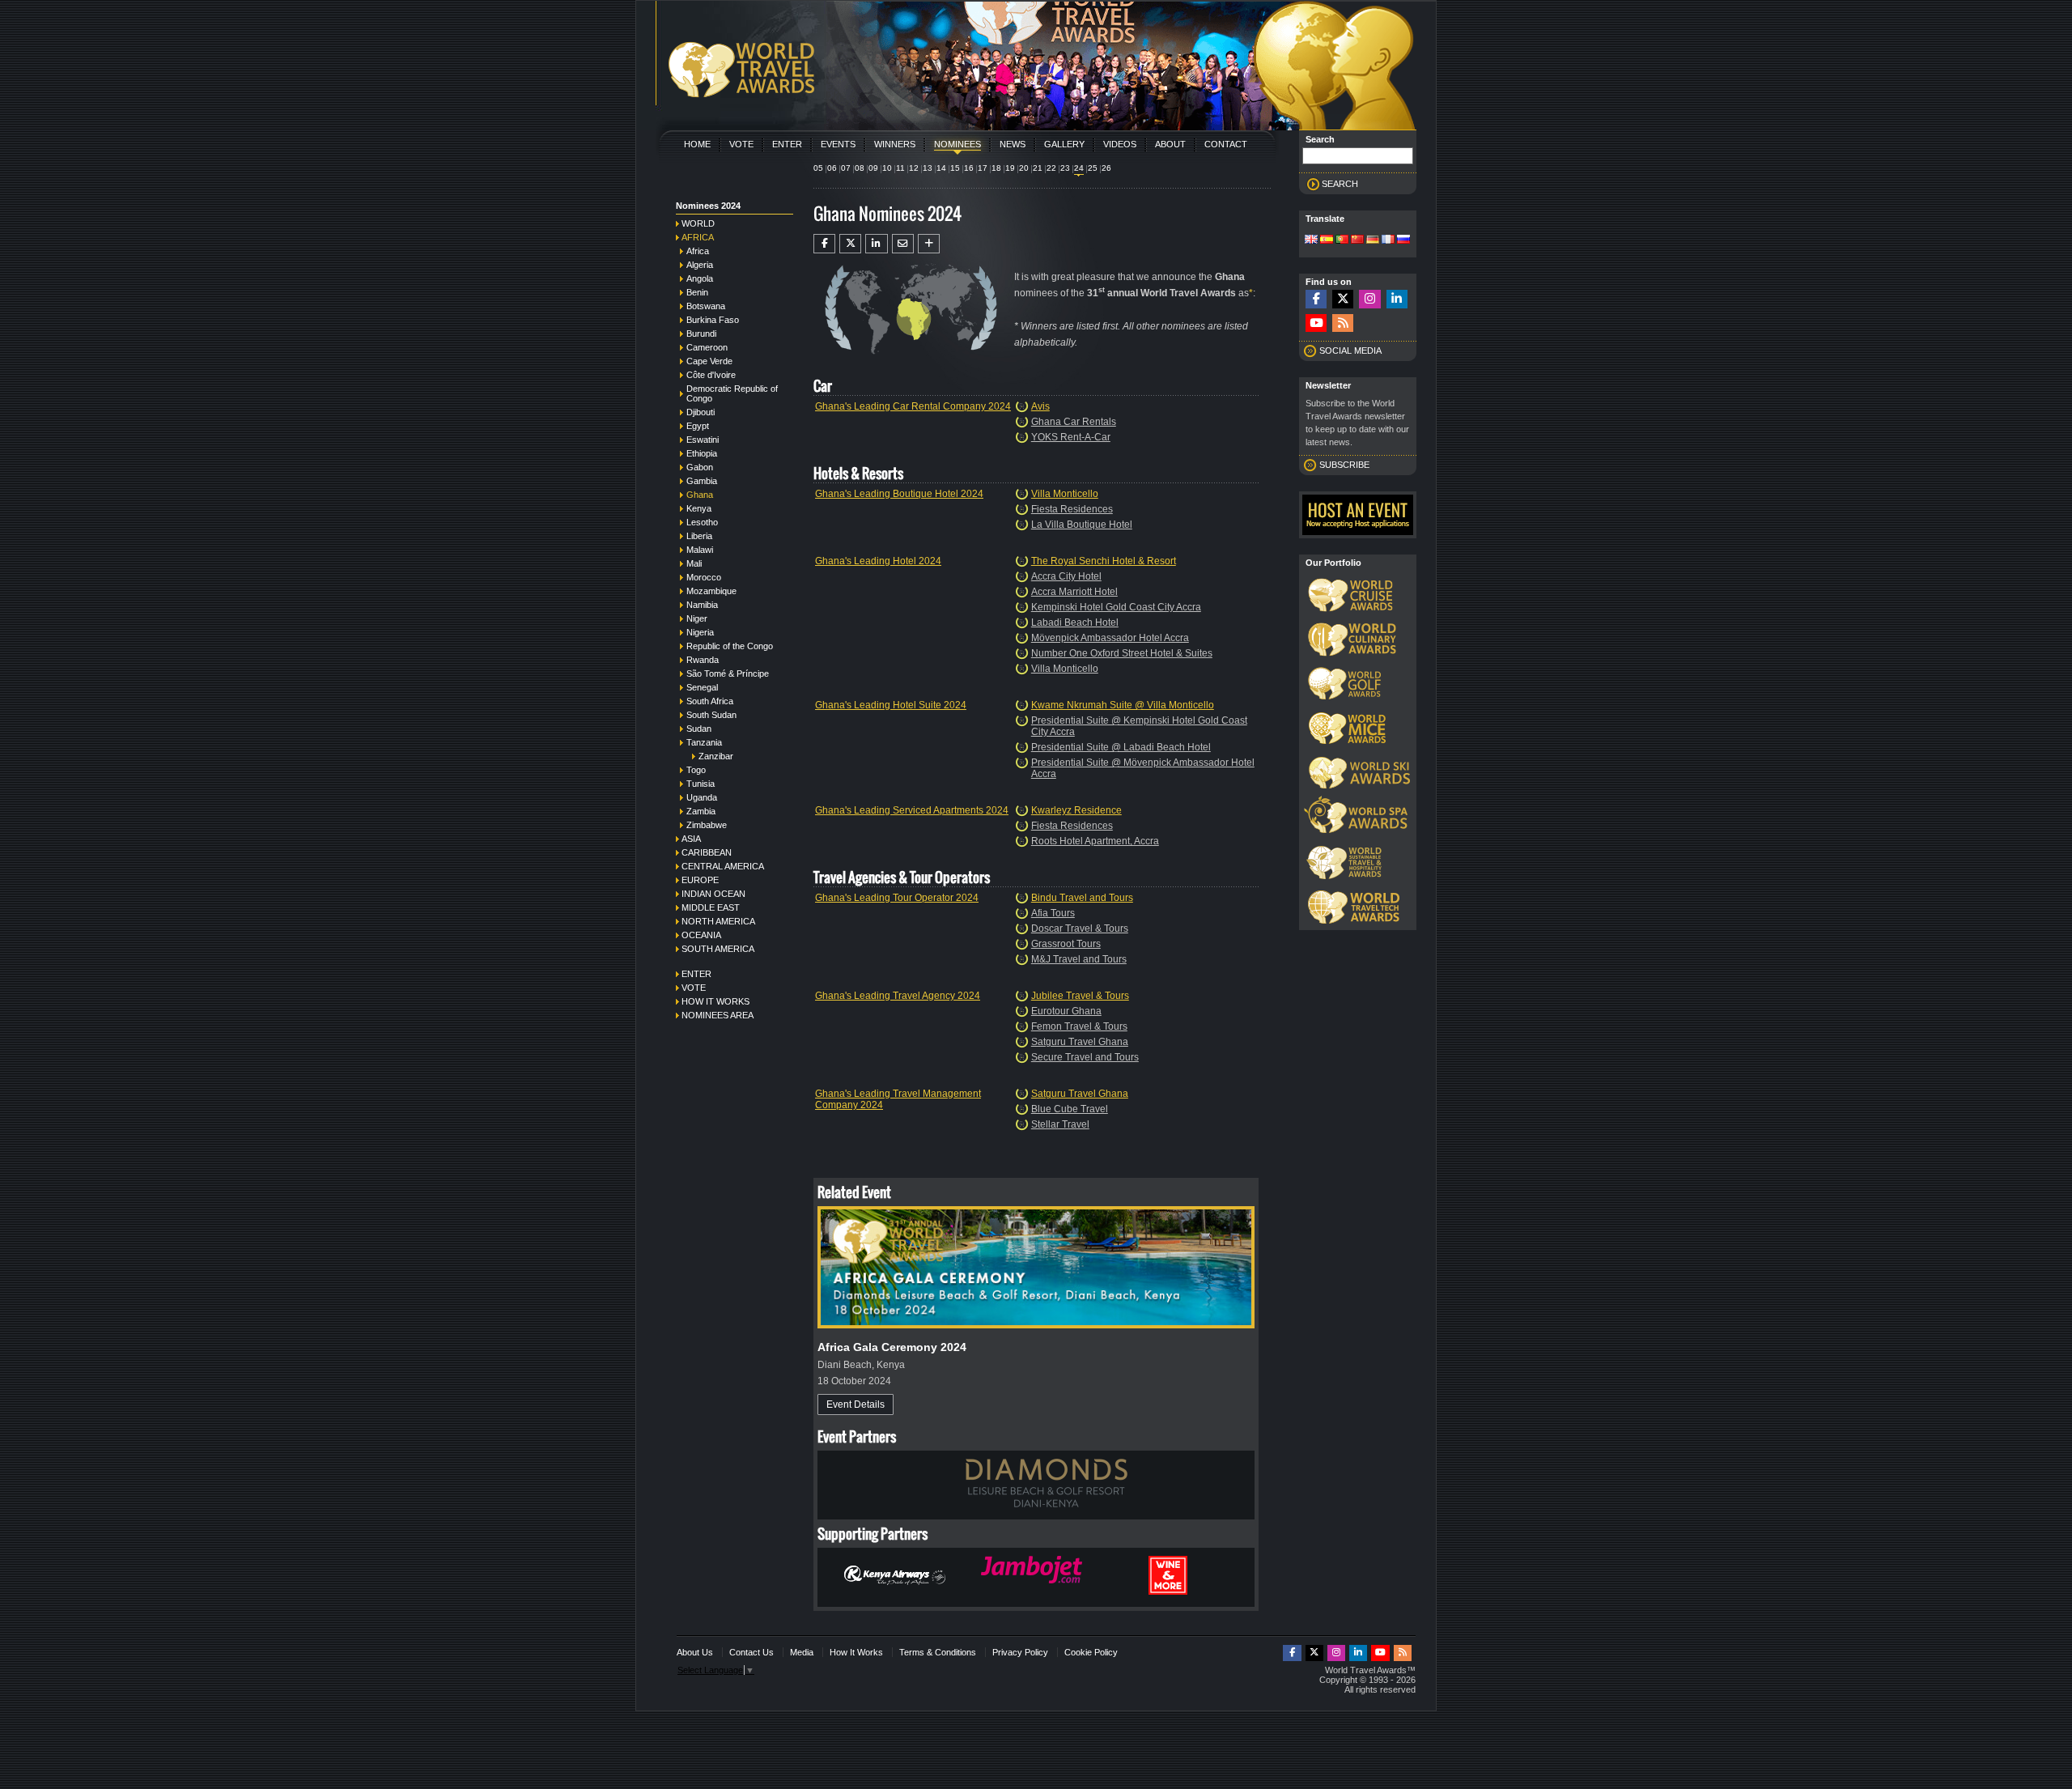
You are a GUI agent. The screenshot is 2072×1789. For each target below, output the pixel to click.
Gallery (1064, 144)
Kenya (699, 508)
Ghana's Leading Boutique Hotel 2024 (899, 494)
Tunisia (701, 784)
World (698, 223)
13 (928, 168)
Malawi (700, 550)
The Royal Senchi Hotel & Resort (1104, 561)
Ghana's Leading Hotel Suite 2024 (891, 705)
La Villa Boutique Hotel (1082, 525)
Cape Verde (709, 361)
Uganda (702, 797)
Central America (723, 866)
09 (873, 168)
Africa (698, 237)
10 (887, 168)
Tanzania (704, 742)
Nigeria (700, 632)
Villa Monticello (1065, 494)
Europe (700, 880)
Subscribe (1344, 465)
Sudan (699, 729)
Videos (1120, 144)
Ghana (700, 495)
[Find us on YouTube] (1316, 323)
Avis (1040, 406)
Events (838, 144)
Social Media (1350, 351)
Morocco (704, 577)
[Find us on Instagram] (1369, 299)
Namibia (702, 605)
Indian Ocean (713, 894)
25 (1093, 168)
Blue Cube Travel (1070, 1109)
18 (996, 168)
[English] (1311, 240)
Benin (697, 292)
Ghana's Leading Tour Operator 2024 (897, 898)
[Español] (1327, 240)
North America (718, 921)
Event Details (856, 1404)
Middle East (711, 907)
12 (914, 168)
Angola (700, 278)
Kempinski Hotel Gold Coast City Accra (1116, 607)
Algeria (700, 265)
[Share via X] (850, 244)
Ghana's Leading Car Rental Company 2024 (913, 406)
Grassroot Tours (1066, 944)
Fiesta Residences (1072, 509)
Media (802, 1652)
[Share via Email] (903, 244)
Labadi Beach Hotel (1075, 623)
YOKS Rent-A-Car (1071, 437)
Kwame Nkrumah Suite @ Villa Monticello (1123, 705)
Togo (696, 770)
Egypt (698, 426)
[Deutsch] (1373, 240)
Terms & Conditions (938, 1652)
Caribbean (707, 852)
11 (900, 168)
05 (818, 168)
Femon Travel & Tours (1079, 1026)
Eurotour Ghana (1066, 1011)
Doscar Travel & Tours (1080, 928)
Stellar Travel (1060, 1124)
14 (941, 168)
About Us (695, 1652)
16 (969, 168)
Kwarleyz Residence (1076, 810)
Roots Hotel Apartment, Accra (1095, 841)
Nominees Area (718, 1015)
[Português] (1342, 240)
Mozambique (711, 591)
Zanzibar (716, 756)
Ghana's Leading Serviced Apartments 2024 (912, 810)
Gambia (702, 481)
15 (955, 168)
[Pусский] (1403, 240)
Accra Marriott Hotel (1074, 592)
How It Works (856, 1652)
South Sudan (711, 715)
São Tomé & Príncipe (728, 674)
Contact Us (752, 1652)
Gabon (700, 467)
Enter (787, 144)
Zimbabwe (707, 825)
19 (1010, 168)
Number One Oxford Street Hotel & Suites (1122, 653)
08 (860, 168)
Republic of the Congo (730, 646)
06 (832, 168)
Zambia (701, 811)
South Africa (710, 701)
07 (846, 168)
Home (697, 144)
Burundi (701, 334)
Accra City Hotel (1066, 576)
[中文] (1357, 240)
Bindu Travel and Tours (1082, 898)
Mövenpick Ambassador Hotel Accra (1110, 638)
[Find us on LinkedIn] (1397, 299)
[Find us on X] (1343, 299)
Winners (895, 144)
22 (1051, 168)
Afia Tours (1053, 913)
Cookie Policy (1091, 1652)
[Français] (1388, 240)
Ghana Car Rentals (1074, 422)
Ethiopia (702, 453)
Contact (1226, 144)
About (1170, 144)
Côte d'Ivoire (711, 375)
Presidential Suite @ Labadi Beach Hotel (1121, 747)
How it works (715, 1001)
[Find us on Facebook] (1316, 299)
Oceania (701, 935)
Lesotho (702, 522)
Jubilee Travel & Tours (1080, 996)
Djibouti (701, 412)
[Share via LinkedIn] (876, 244)
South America (718, 949)
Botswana (706, 306)
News (1013, 144)
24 (1079, 168)
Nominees (957, 144)
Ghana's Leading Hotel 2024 (878, 561)
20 (1024, 168)
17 (983, 168)
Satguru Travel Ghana (1080, 1042)
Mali (694, 563)
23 (1065, 168)
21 (1038, 168)
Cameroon (707, 347)
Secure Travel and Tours (1085, 1057)
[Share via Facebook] (824, 244)
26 (1106, 168)
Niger (697, 618)
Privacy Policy (1020, 1652)
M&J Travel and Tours (1079, 959)
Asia (691, 839)
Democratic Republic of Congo (732, 393)
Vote (741, 144)
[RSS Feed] (1343, 323)
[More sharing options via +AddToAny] (929, 244)
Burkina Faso (713, 320)
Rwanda (703, 660)
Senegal (702, 687)
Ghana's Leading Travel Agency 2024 (898, 996)
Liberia (699, 536)
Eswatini (703, 440)
